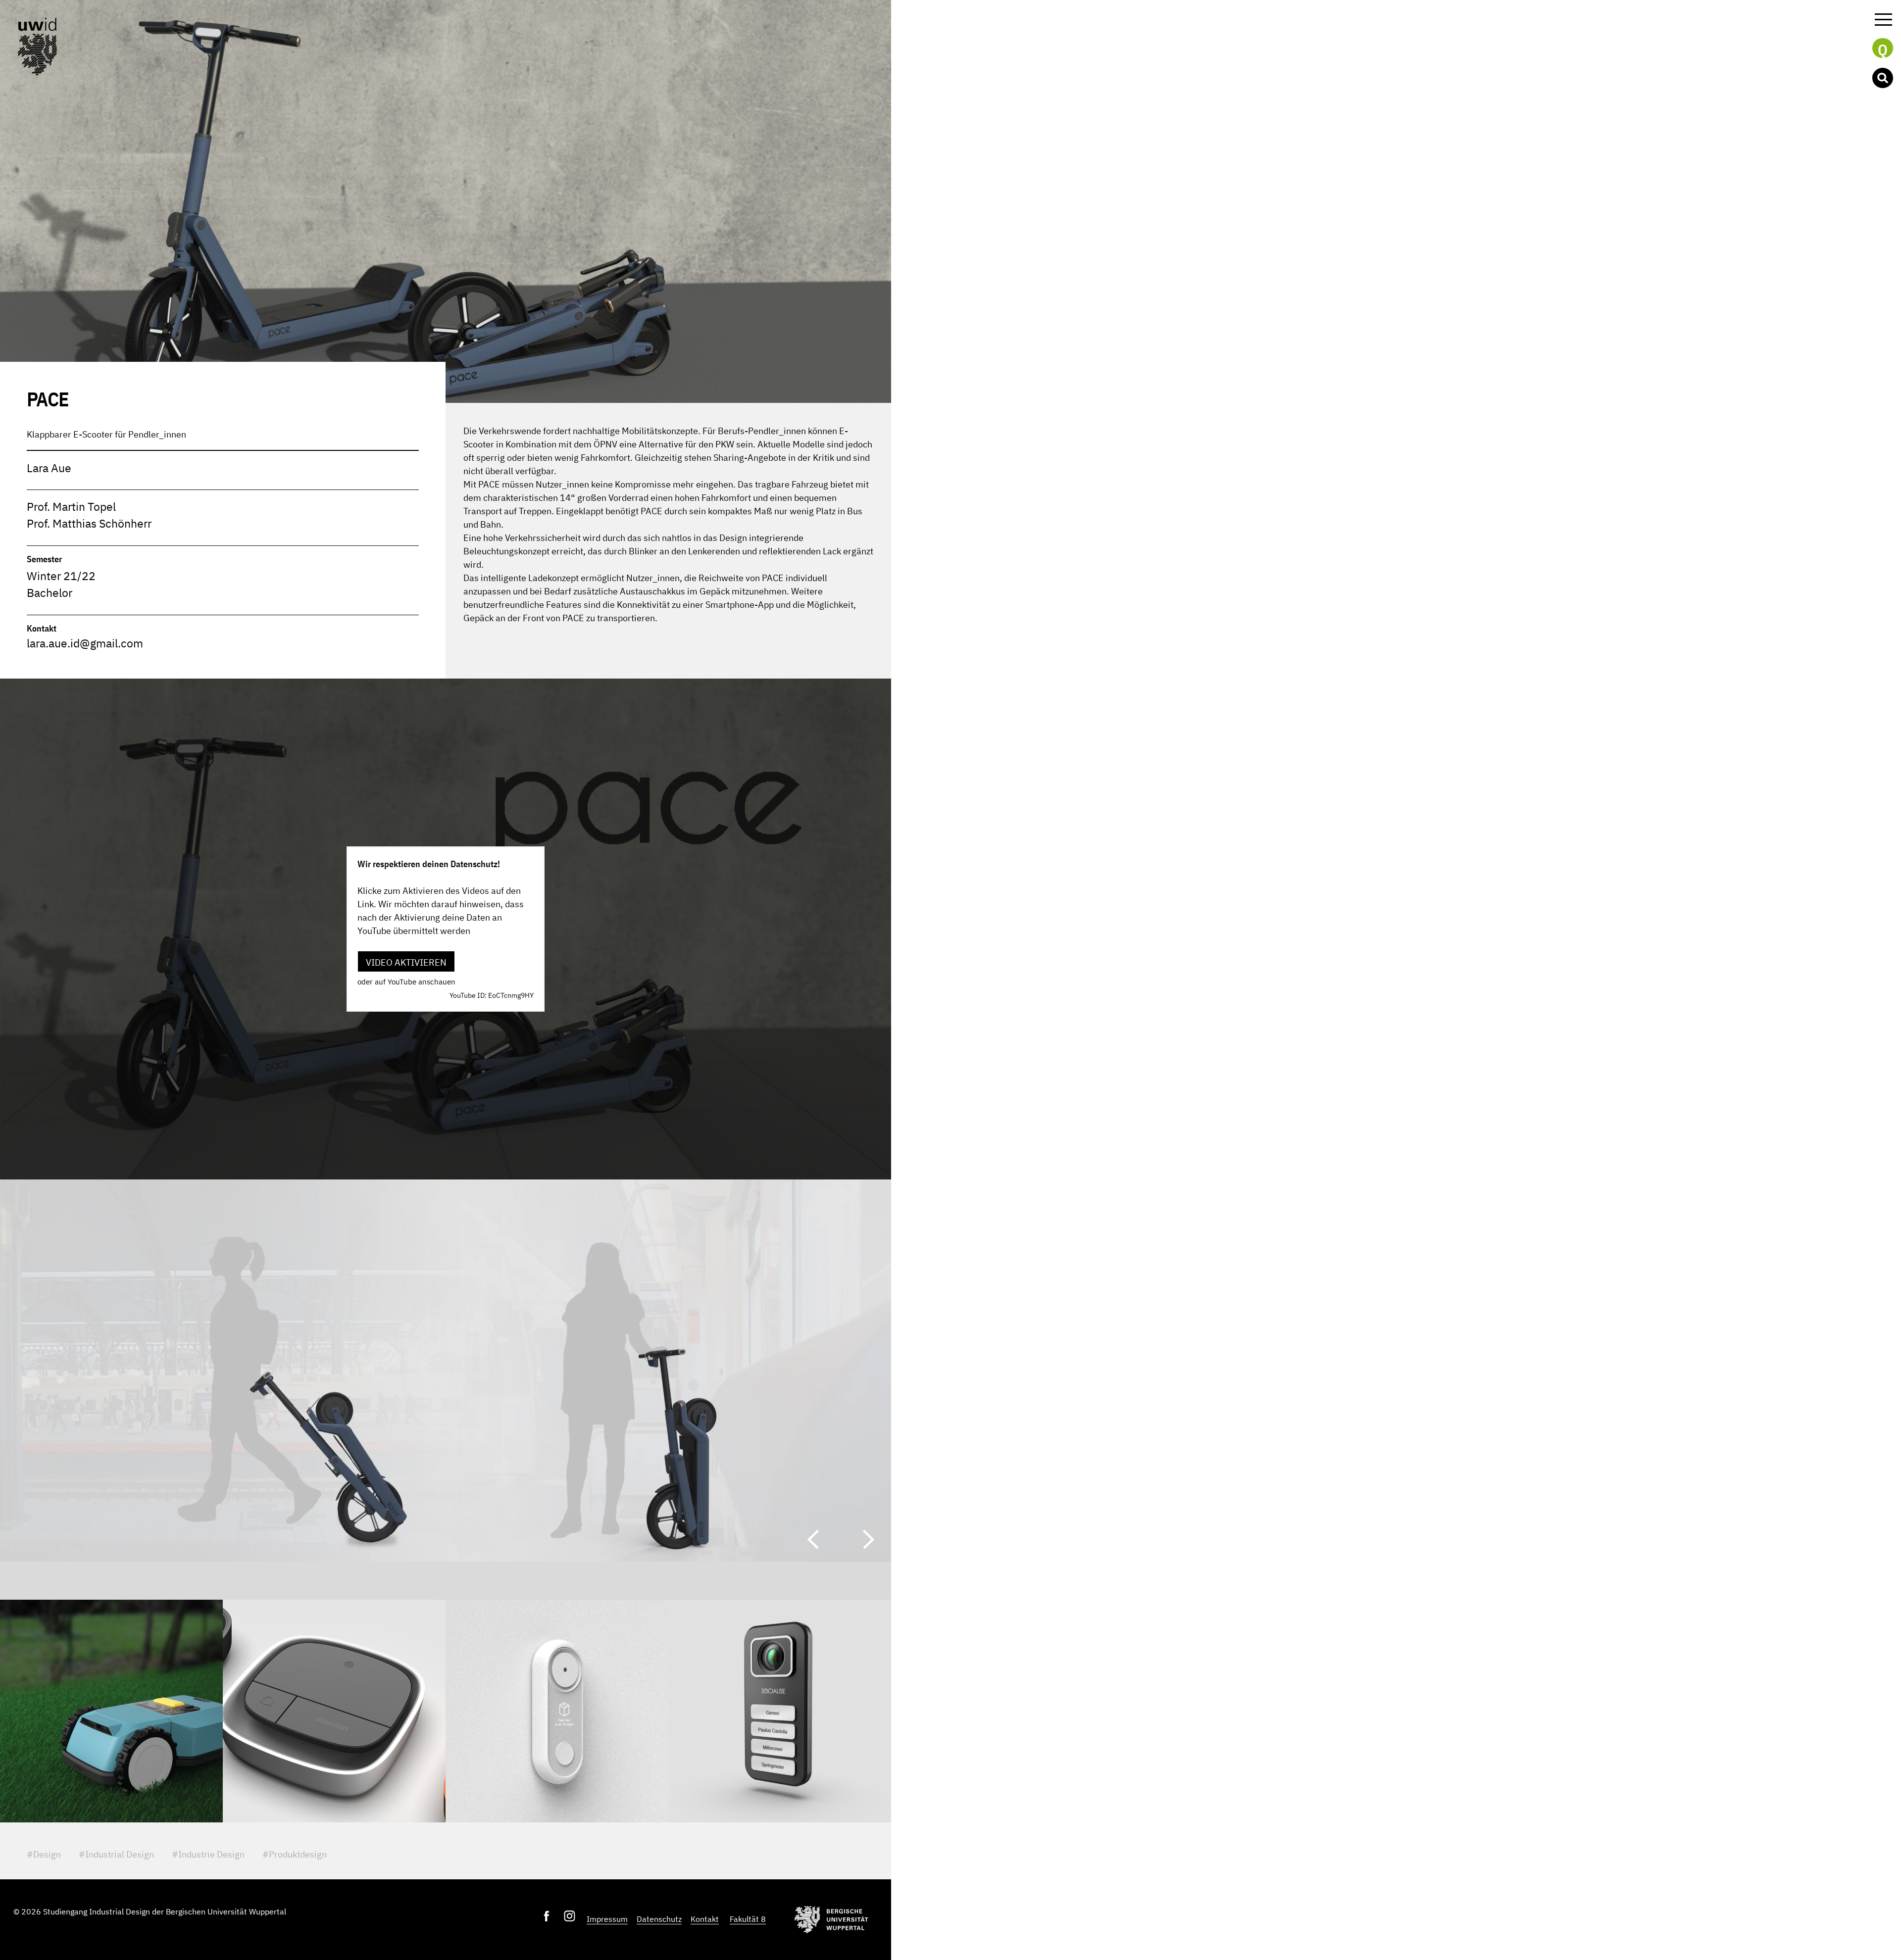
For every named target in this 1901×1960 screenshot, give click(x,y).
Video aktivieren (406, 962)
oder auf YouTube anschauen (406, 982)
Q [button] (1883, 49)
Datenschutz (659, 1919)
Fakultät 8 (748, 1919)
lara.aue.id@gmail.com (85, 643)
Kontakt (705, 1919)
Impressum (607, 1919)
